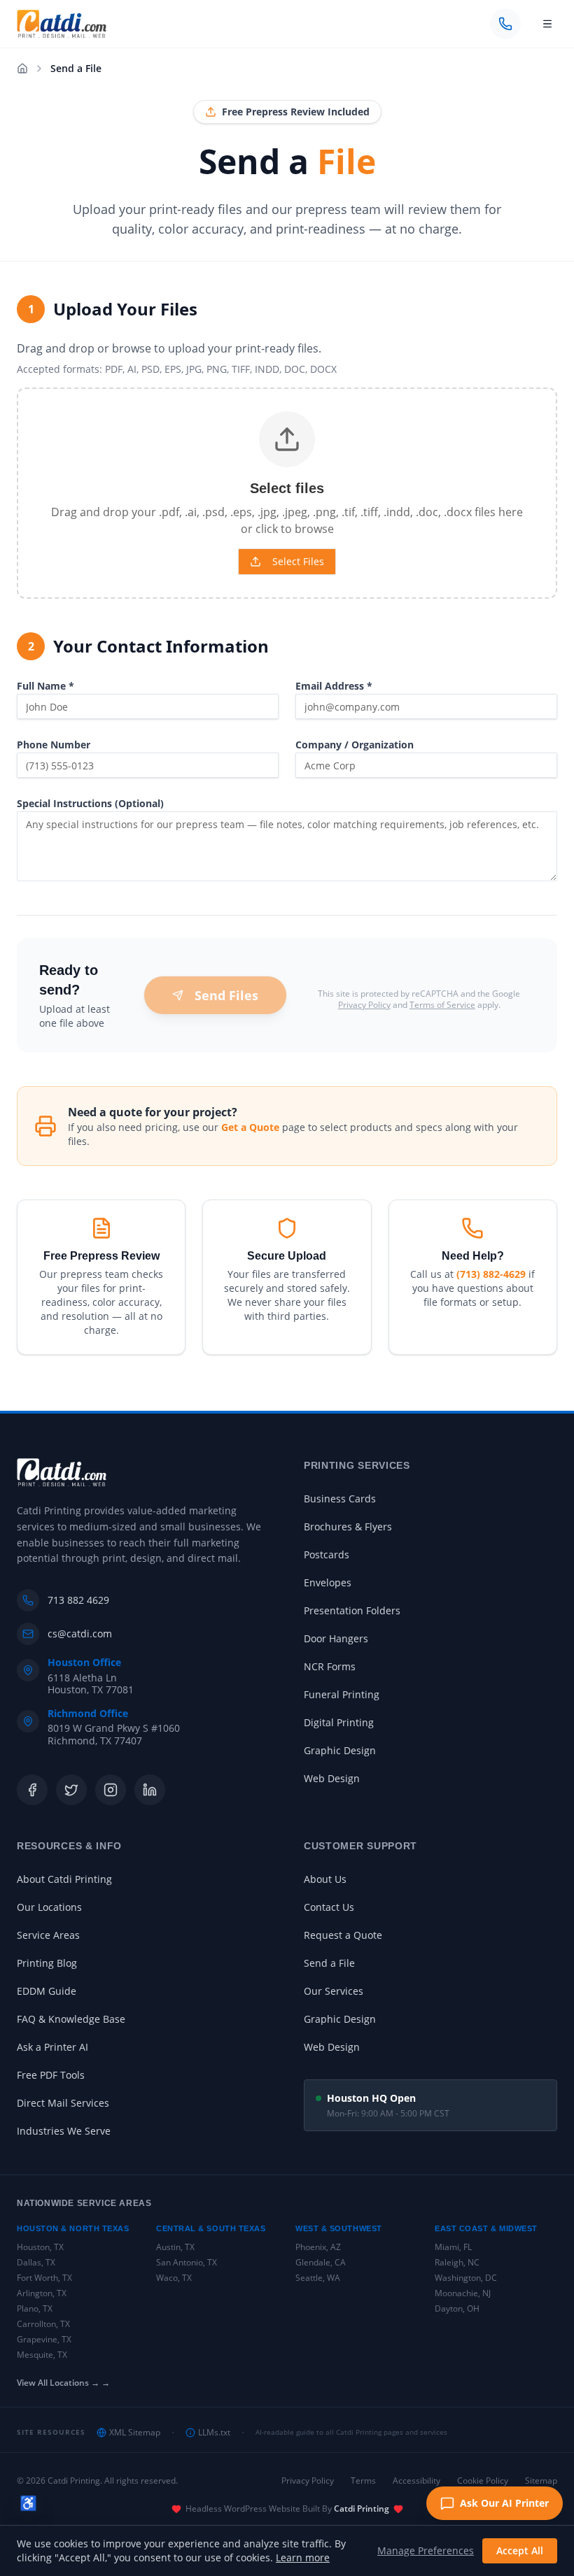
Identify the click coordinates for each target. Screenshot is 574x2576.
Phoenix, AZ (318, 2247)
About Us (325, 1879)
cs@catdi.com (80, 1634)
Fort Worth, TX (44, 2278)
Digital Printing (339, 1722)
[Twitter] (71, 1790)
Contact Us (329, 1907)
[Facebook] (32, 1790)
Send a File (329, 1963)
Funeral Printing (342, 1694)
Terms (363, 2481)
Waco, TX (174, 2278)
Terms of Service (442, 1005)
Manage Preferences (426, 2550)
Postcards (327, 1554)
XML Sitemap (135, 2433)
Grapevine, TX (44, 2339)
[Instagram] (111, 1790)
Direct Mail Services (63, 2103)
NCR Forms (330, 1666)
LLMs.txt (214, 2433)
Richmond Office (88, 1714)
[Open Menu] (547, 24)
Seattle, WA (318, 2278)
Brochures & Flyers (348, 1527)
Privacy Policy (364, 1005)
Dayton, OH (457, 2308)
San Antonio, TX (187, 2262)
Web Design (332, 1778)
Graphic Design (340, 1750)
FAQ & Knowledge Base (71, 2019)
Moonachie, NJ (463, 2293)
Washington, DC (466, 2278)
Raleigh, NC (457, 2262)
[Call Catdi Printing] (505, 24)
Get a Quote (250, 1127)
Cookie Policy (483, 2481)
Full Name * (45, 686)
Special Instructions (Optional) (90, 803)
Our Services (334, 1991)
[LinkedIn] (150, 1790)
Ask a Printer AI (52, 2047)
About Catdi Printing (64, 1879)
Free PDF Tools (51, 2075)
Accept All (520, 2550)
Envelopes (328, 1582)
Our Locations (49, 1907)
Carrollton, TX (43, 2324)
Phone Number (54, 745)
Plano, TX (35, 2308)
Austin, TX (175, 2247)
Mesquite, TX (42, 2355)
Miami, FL (453, 2247)
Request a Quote (343, 1935)
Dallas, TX (36, 2262)
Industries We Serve (64, 2131)
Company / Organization (355, 745)
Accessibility (416, 2481)
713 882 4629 (78, 1600)
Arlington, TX (42, 2293)
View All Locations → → (63, 2383)
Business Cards (340, 1499)
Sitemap (541, 2481)
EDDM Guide (47, 1991)
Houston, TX (40, 2247)
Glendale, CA (321, 2262)
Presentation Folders (352, 1610)
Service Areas (48, 1935)
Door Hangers (336, 1638)
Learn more (303, 2557)
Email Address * (334, 686)
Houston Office (84, 1663)
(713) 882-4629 (491, 1274)
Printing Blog (47, 1963)
